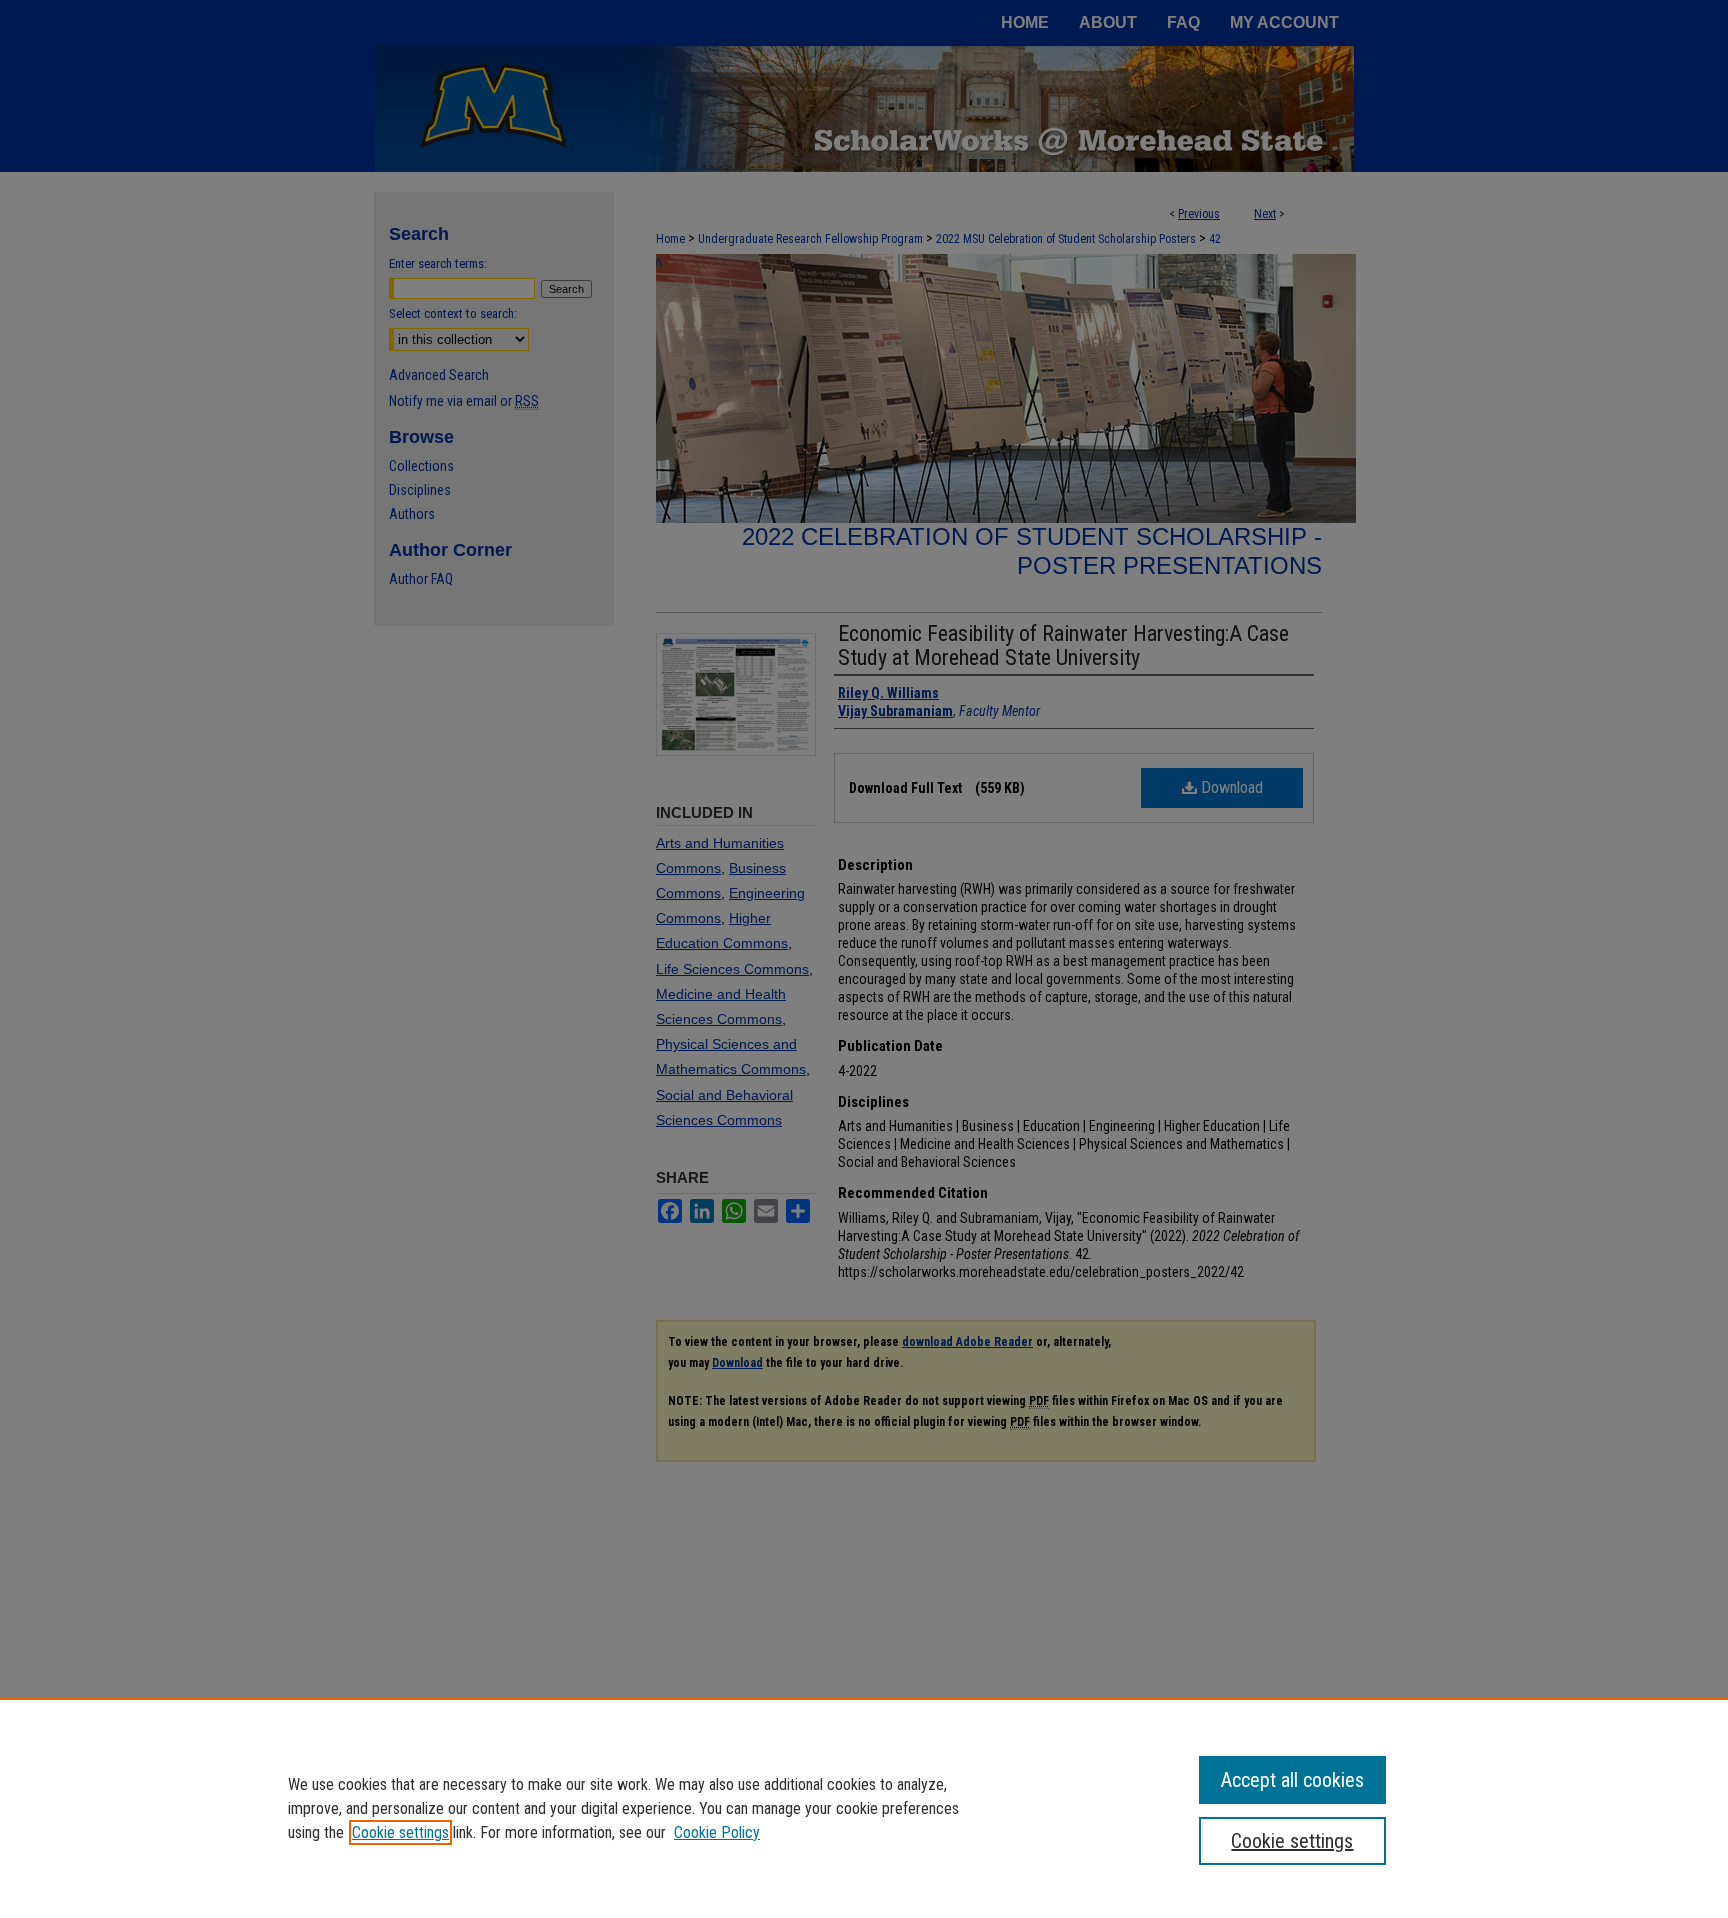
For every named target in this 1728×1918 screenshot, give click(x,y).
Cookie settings (400, 1832)
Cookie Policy (717, 1832)
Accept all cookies (1292, 1780)
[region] (864, 1808)
